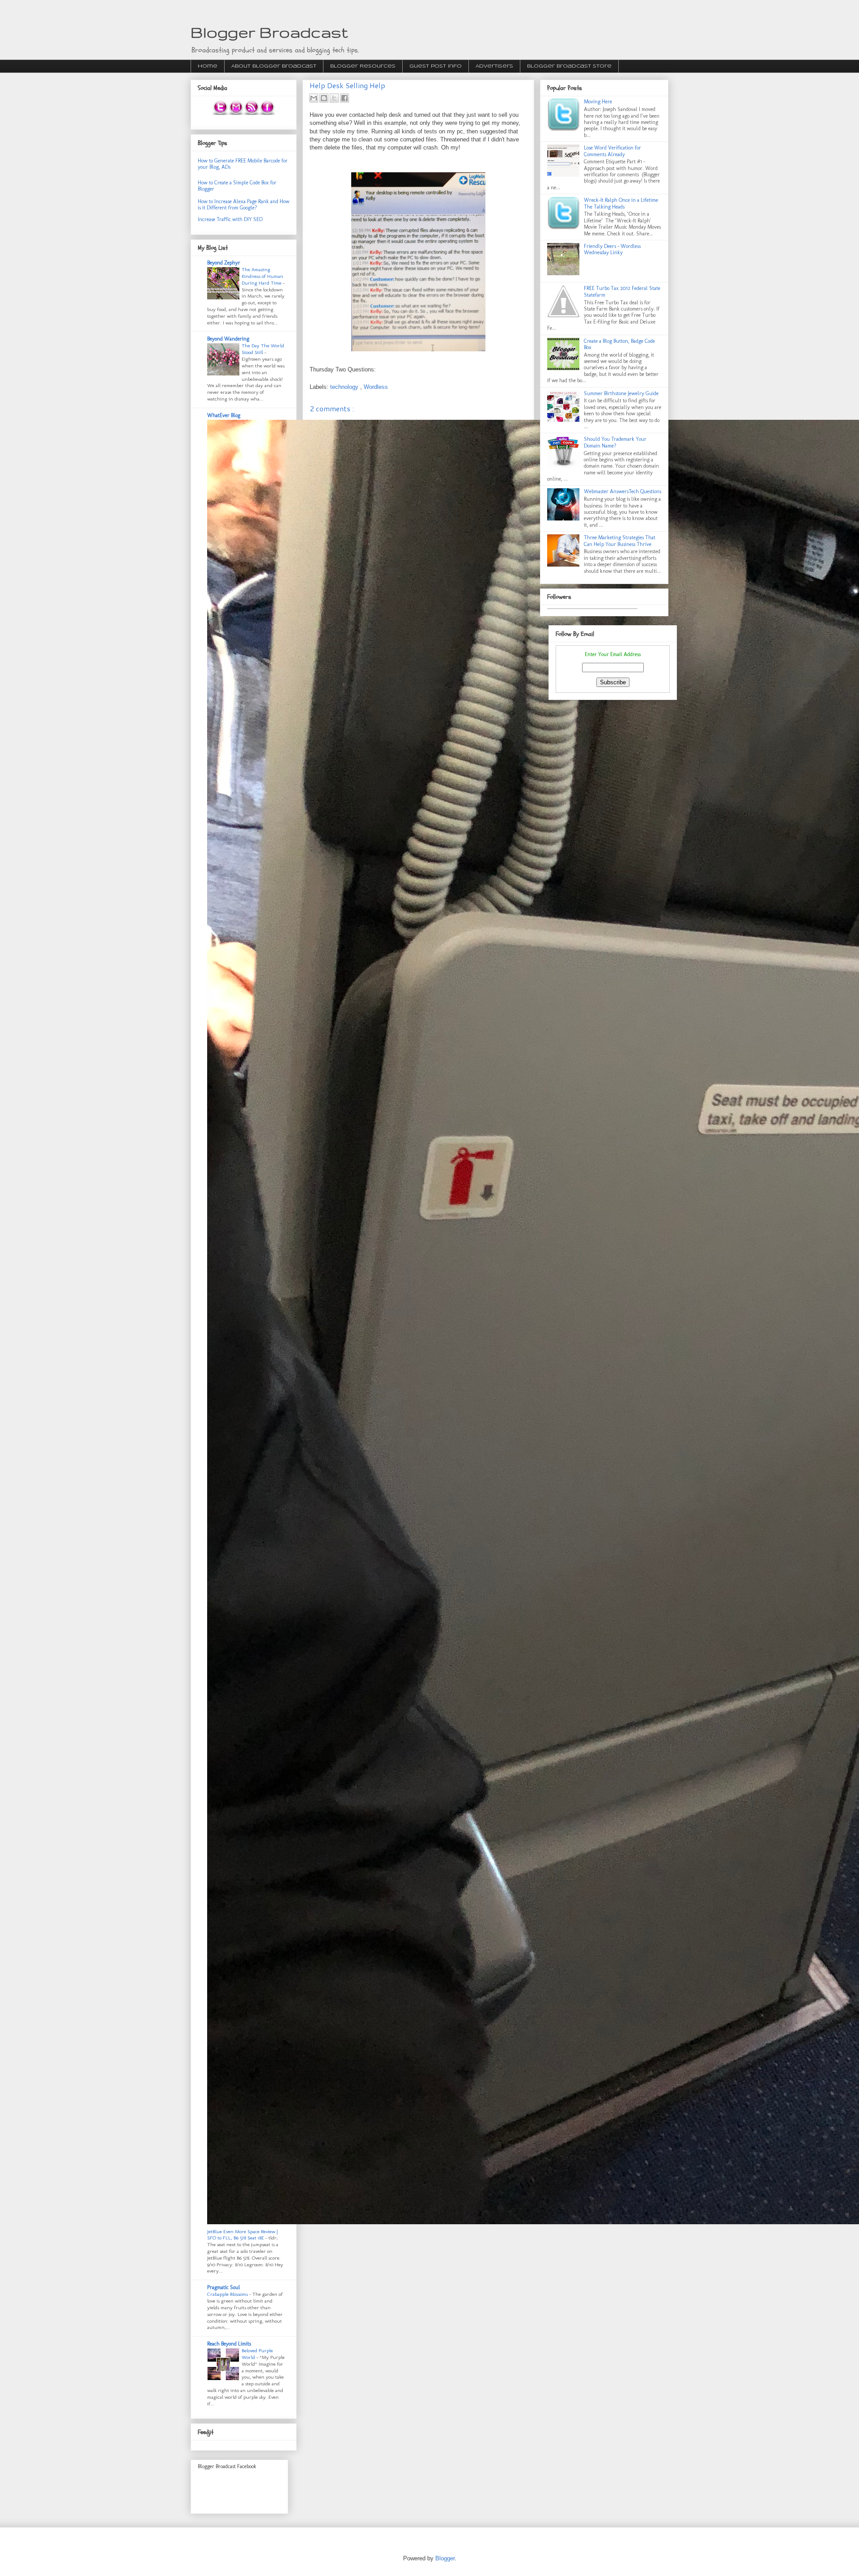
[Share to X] (334, 98)
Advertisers (494, 66)
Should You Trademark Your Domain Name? (615, 442)
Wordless (376, 387)
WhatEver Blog (224, 415)
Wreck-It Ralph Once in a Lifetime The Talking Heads (621, 203)
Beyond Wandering (228, 339)
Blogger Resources (363, 66)
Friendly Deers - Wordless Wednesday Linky (612, 249)
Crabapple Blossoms (228, 2294)
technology (345, 387)
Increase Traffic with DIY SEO (230, 219)
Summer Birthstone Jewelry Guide (621, 393)
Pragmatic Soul (224, 2287)
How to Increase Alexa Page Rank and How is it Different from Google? (244, 205)
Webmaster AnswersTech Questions (623, 491)
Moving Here (598, 102)
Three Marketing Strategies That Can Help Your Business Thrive (620, 541)
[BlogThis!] (324, 98)
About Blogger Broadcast (274, 66)
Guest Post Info (436, 66)
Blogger (445, 2558)
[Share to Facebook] (344, 98)
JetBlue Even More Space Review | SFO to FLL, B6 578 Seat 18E (242, 2235)
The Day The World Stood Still (263, 349)
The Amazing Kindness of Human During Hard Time (262, 276)
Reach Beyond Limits (229, 2344)
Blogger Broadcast (269, 32)
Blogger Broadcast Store (569, 66)
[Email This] (314, 98)
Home (208, 66)
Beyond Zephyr (224, 263)
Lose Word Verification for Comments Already (612, 151)
